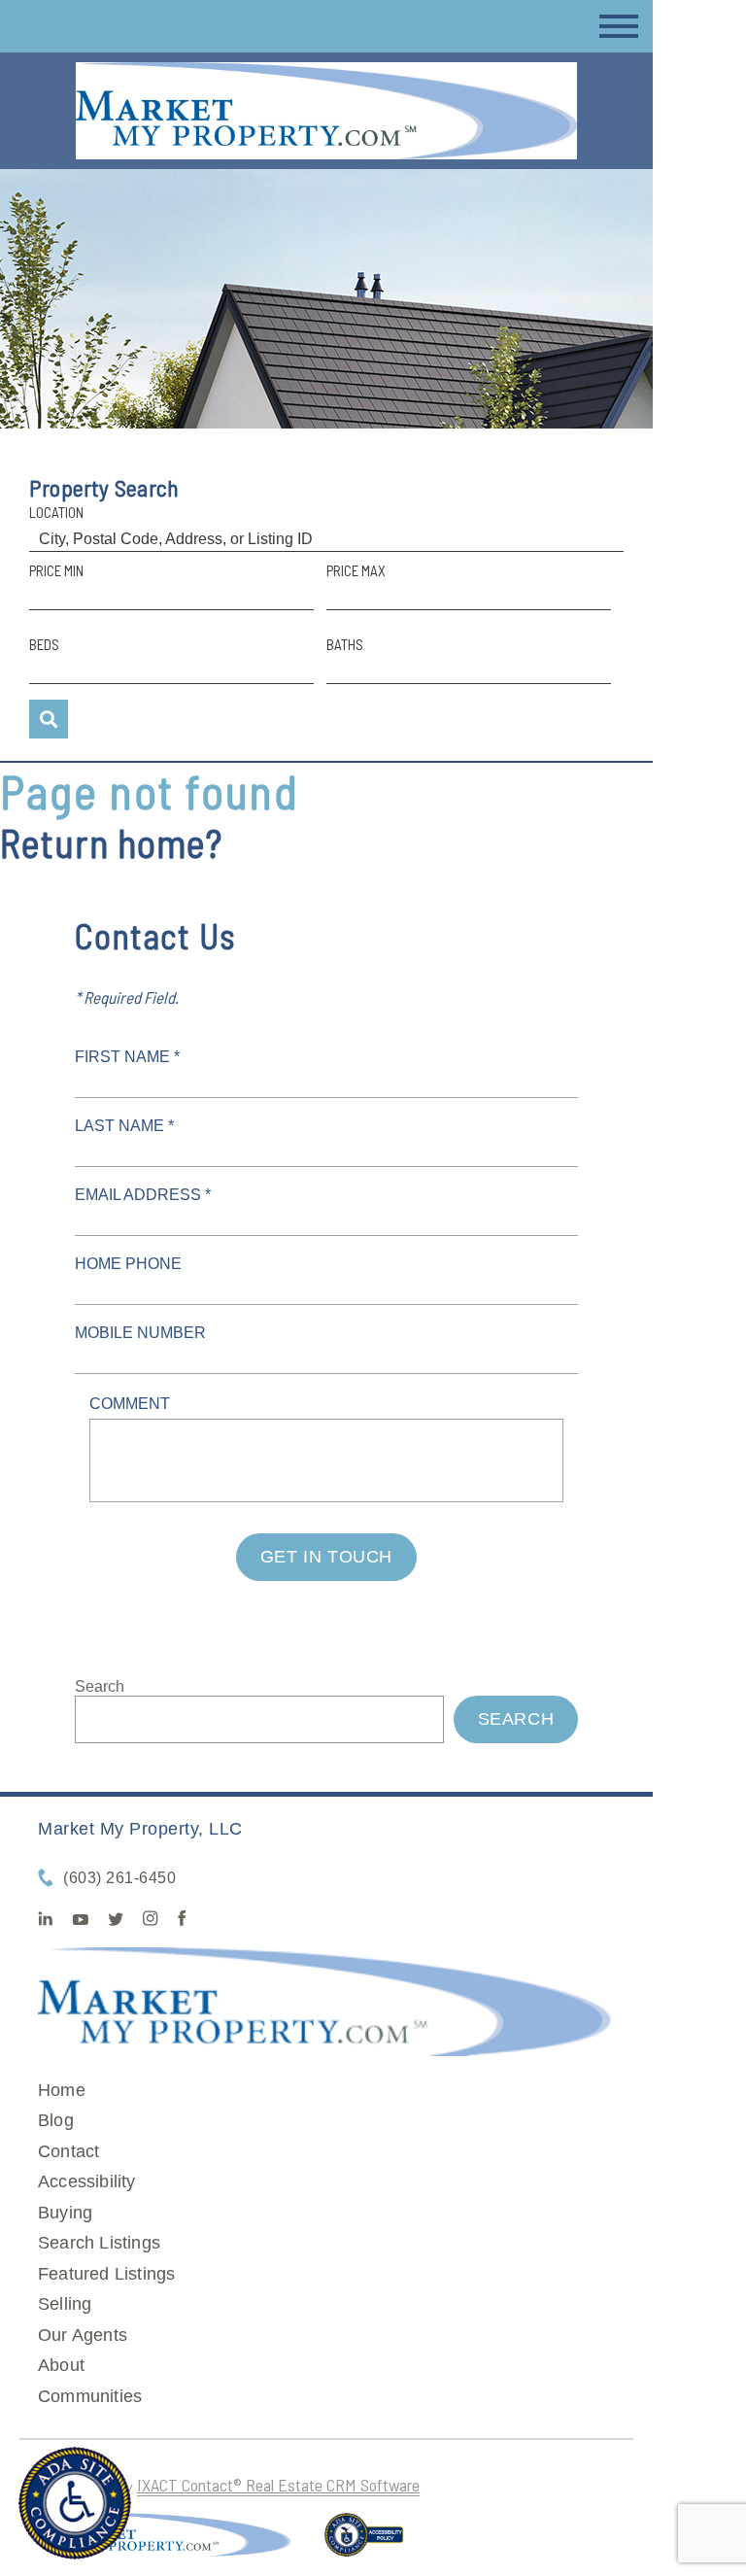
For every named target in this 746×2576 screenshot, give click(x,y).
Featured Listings (106, 2274)
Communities (90, 2396)
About (61, 2365)
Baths (345, 644)
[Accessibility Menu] (75, 2503)
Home (62, 2090)
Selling (65, 2304)
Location (56, 512)
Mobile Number (140, 1333)
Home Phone (128, 1264)
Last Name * (124, 1126)
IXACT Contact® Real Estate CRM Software (278, 2485)
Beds (44, 644)
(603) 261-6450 (119, 1878)
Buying (65, 2213)
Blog (56, 2120)
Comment (130, 1404)
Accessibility (87, 2181)
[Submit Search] (49, 719)
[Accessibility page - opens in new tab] (364, 2543)
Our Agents (83, 2335)
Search (100, 1686)
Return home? (111, 842)
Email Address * (143, 1195)
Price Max (356, 570)
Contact (68, 2151)
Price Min (56, 570)
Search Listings (99, 2243)
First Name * (127, 1057)
